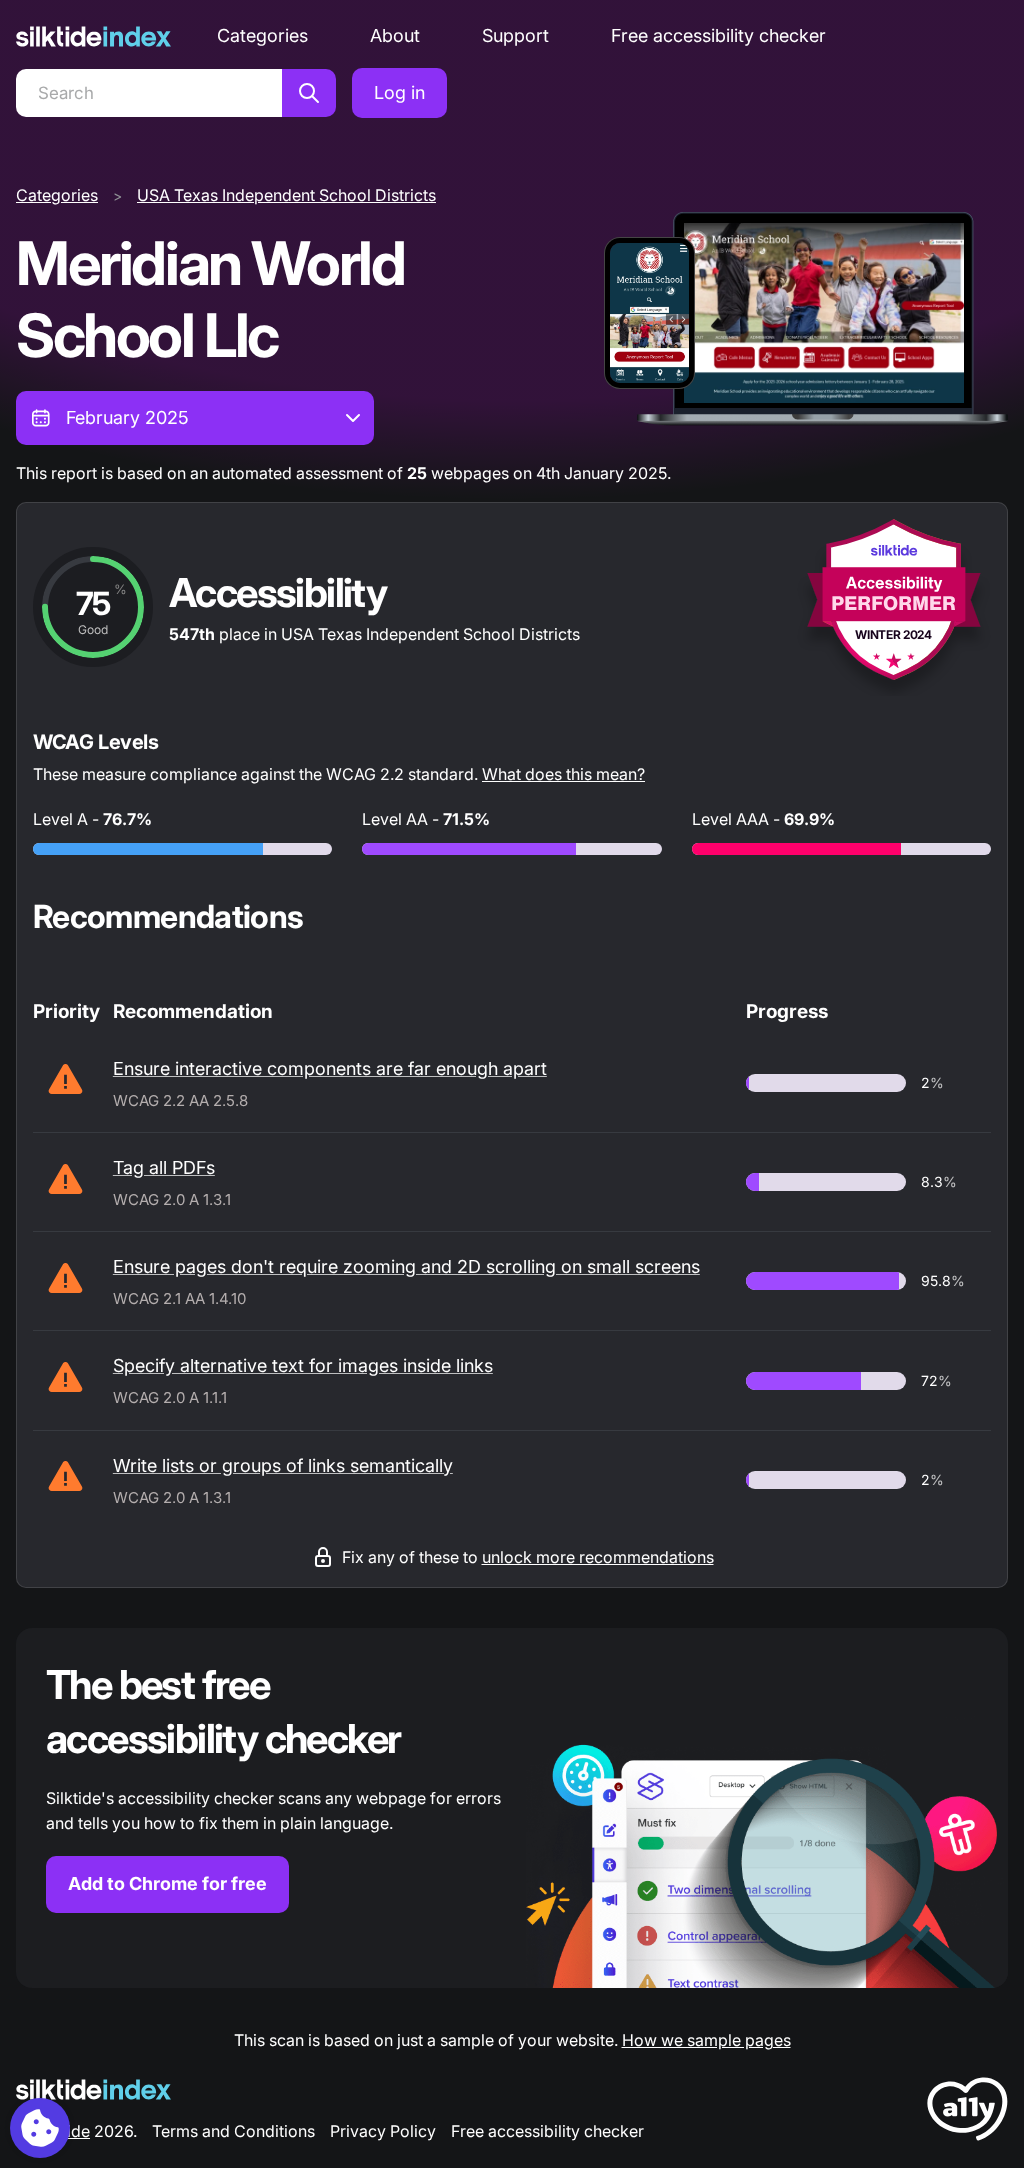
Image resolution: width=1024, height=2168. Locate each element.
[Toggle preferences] (40, 2128)
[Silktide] (93, 36)
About (395, 35)
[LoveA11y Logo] (967, 2112)
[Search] (309, 93)
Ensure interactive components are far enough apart (330, 1068)
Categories (262, 35)
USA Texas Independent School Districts (286, 195)
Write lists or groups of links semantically (283, 1465)
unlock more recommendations (598, 1557)
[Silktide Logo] (93, 2089)
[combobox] (195, 418)
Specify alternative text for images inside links (303, 1365)
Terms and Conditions (233, 2131)
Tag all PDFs (164, 1167)
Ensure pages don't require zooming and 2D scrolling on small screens (406, 1266)
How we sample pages (706, 2040)
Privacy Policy (383, 2131)
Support (515, 35)
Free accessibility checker (718, 35)
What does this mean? (563, 774)
